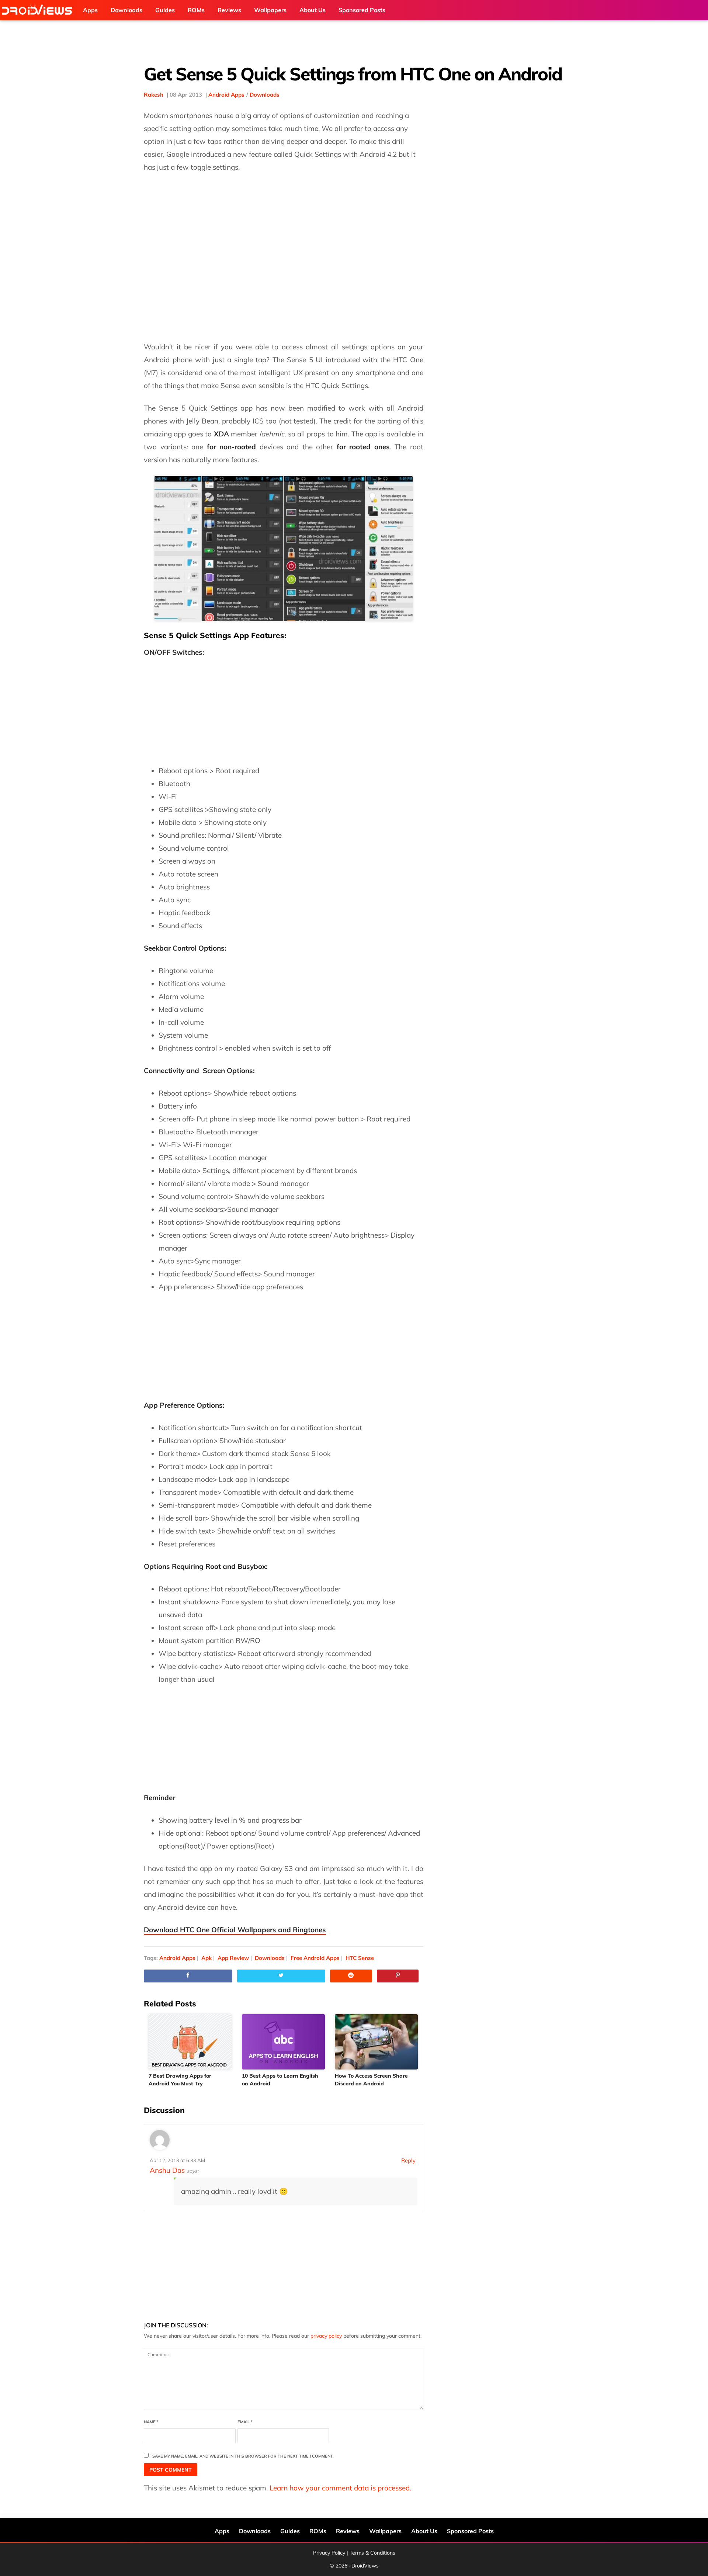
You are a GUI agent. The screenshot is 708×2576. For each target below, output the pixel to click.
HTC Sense (360, 1958)
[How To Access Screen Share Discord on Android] (377, 2042)
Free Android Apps (315, 1958)
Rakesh (154, 95)
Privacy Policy (329, 2553)
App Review (233, 1958)
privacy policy (326, 2336)
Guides (290, 2531)
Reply (408, 2160)
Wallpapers (385, 2531)
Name (151, 2422)
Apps (222, 2531)
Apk (206, 1958)
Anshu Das (167, 2170)
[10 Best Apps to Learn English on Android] (284, 2042)
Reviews (348, 2531)
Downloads (265, 95)
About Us (424, 2531)
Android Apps (226, 95)
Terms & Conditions (372, 2553)
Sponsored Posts (470, 2531)
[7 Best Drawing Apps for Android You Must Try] (190, 2042)
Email (245, 2422)
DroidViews (39, 10)
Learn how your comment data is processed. (340, 2488)
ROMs (318, 2531)
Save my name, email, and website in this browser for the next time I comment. (243, 2456)
